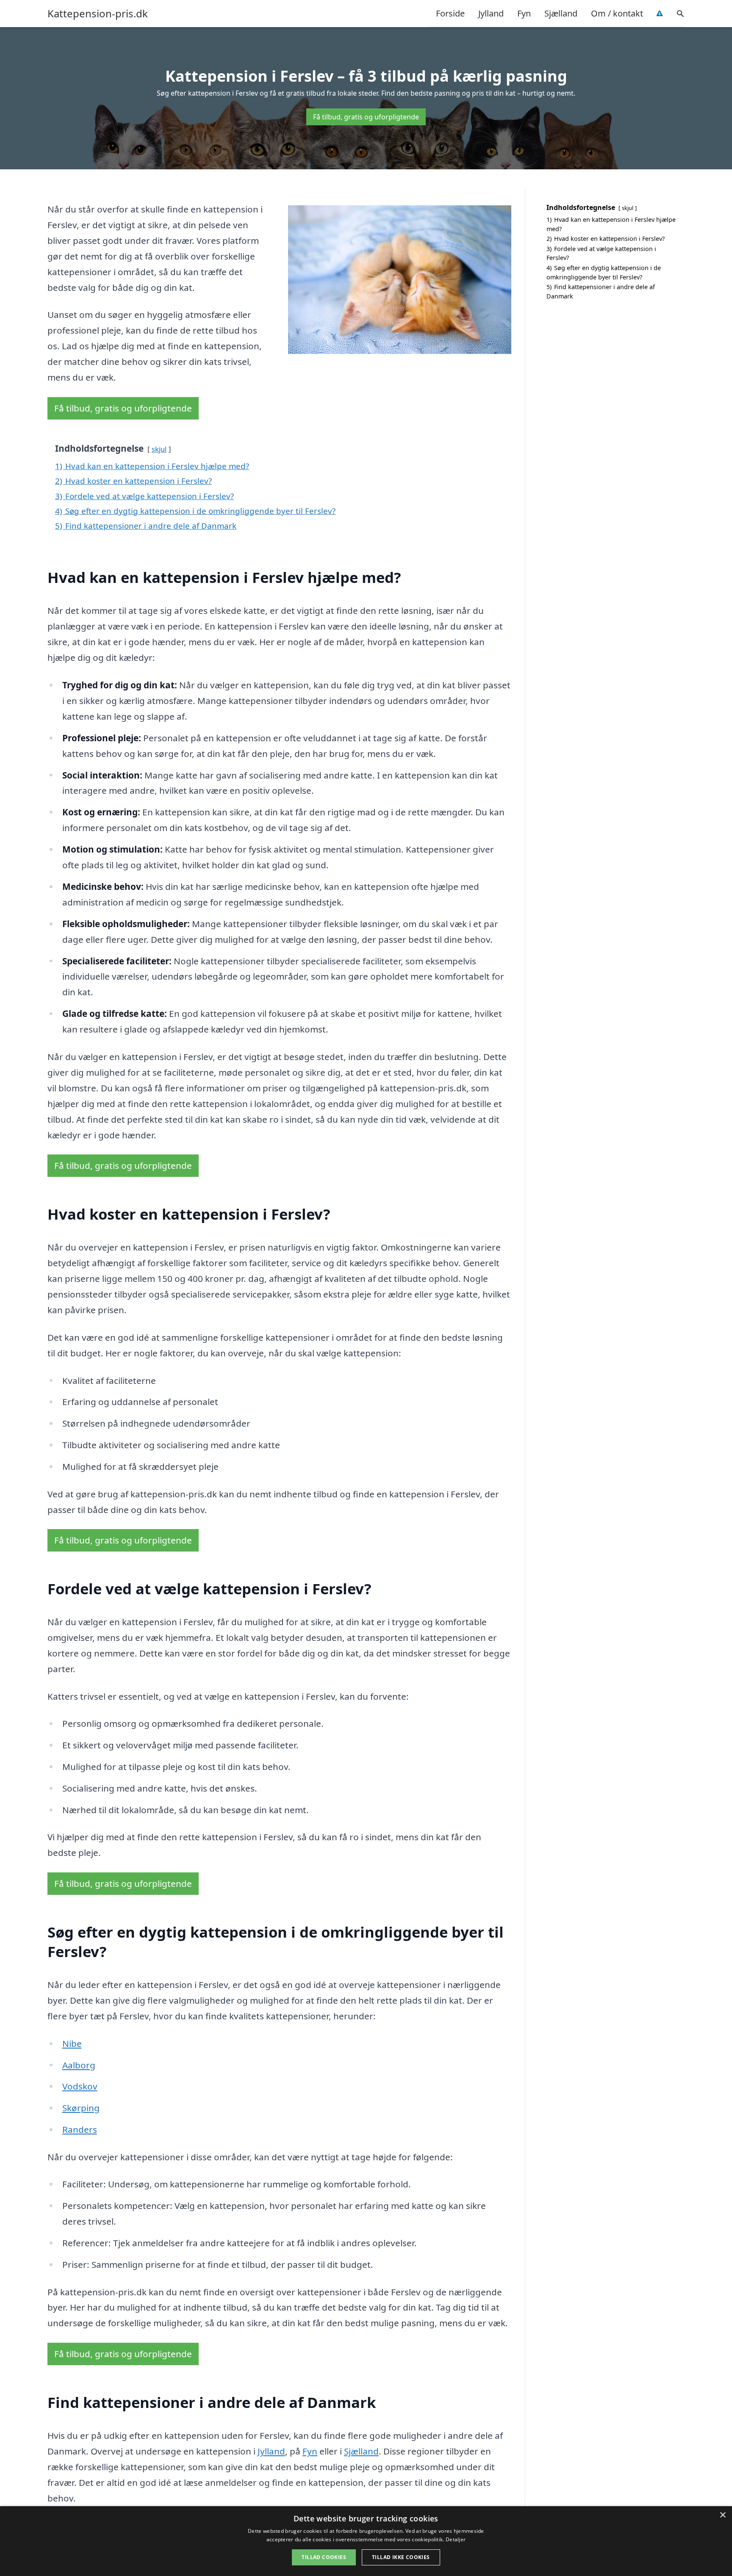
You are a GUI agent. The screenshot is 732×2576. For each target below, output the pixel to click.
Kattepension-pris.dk (98, 14)
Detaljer (456, 2539)
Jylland (491, 13)
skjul (159, 449)
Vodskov (80, 2086)
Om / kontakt (617, 13)
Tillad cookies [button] (324, 2557)
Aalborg (79, 2065)
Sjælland (561, 13)
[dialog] (366, 2541)
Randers (80, 2129)
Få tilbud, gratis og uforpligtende (366, 117)
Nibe (72, 2043)
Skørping (81, 2108)
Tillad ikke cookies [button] (401, 2557)
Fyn (524, 13)
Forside (450, 13)
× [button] (722, 2515)
